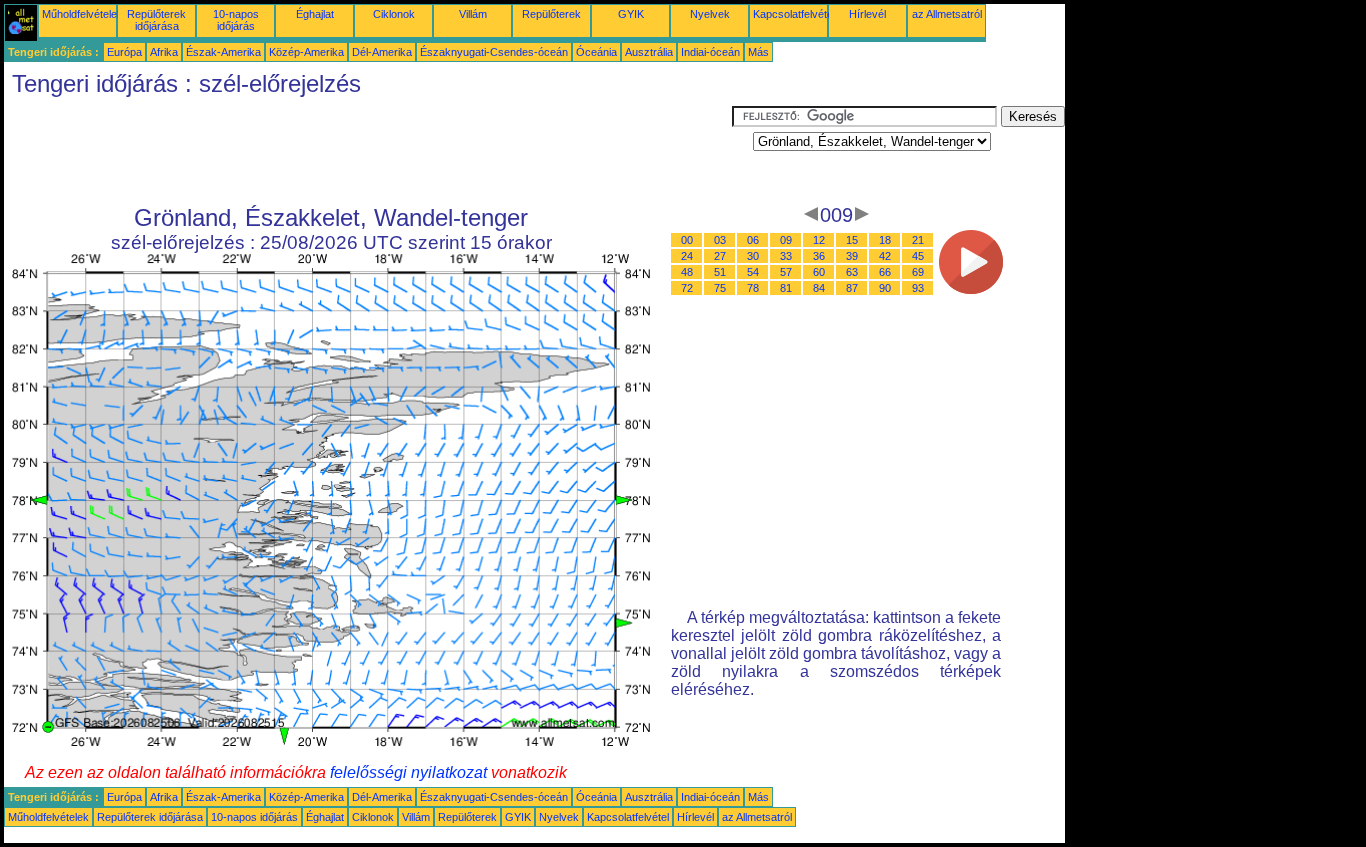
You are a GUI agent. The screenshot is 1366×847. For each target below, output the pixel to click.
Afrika (164, 52)
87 (852, 288)
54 (753, 272)
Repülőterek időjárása (156, 20)
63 (852, 272)
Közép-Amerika (306, 52)
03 (720, 240)
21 (918, 240)
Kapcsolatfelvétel (794, 14)
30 (753, 256)
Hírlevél (867, 14)
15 (852, 240)
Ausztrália (649, 52)
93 (918, 288)
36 (819, 256)
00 (687, 240)
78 (753, 288)
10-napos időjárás (236, 20)
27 (720, 256)
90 (885, 288)
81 (786, 288)
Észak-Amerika (223, 52)
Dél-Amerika (382, 52)
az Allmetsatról (947, 14)
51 (720, 272)
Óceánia (596, 52)
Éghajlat (315, 14)
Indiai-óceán (710, 52)
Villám (473, 14)
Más (758, 52)
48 (687, 272)
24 (687, 256)
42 (885, 256)
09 (786, 240)
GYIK (631, 14)
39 (852, 256)
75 (720, 288)
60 (819, 272)
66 (885, 272)
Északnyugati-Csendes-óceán (494, 52)
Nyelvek (710, 14)
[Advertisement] (368, 151)
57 (786, 272)
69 (918, 272)
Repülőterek (551, 14)
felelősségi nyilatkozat (408, 772)
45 (918, 256)
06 (753, 240)
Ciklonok (394, 14)
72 (687, 288)
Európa (124, 52)
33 (786, 256)
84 (819, 288)
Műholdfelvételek (82, 14)
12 (819, 240)
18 (885, 240)
